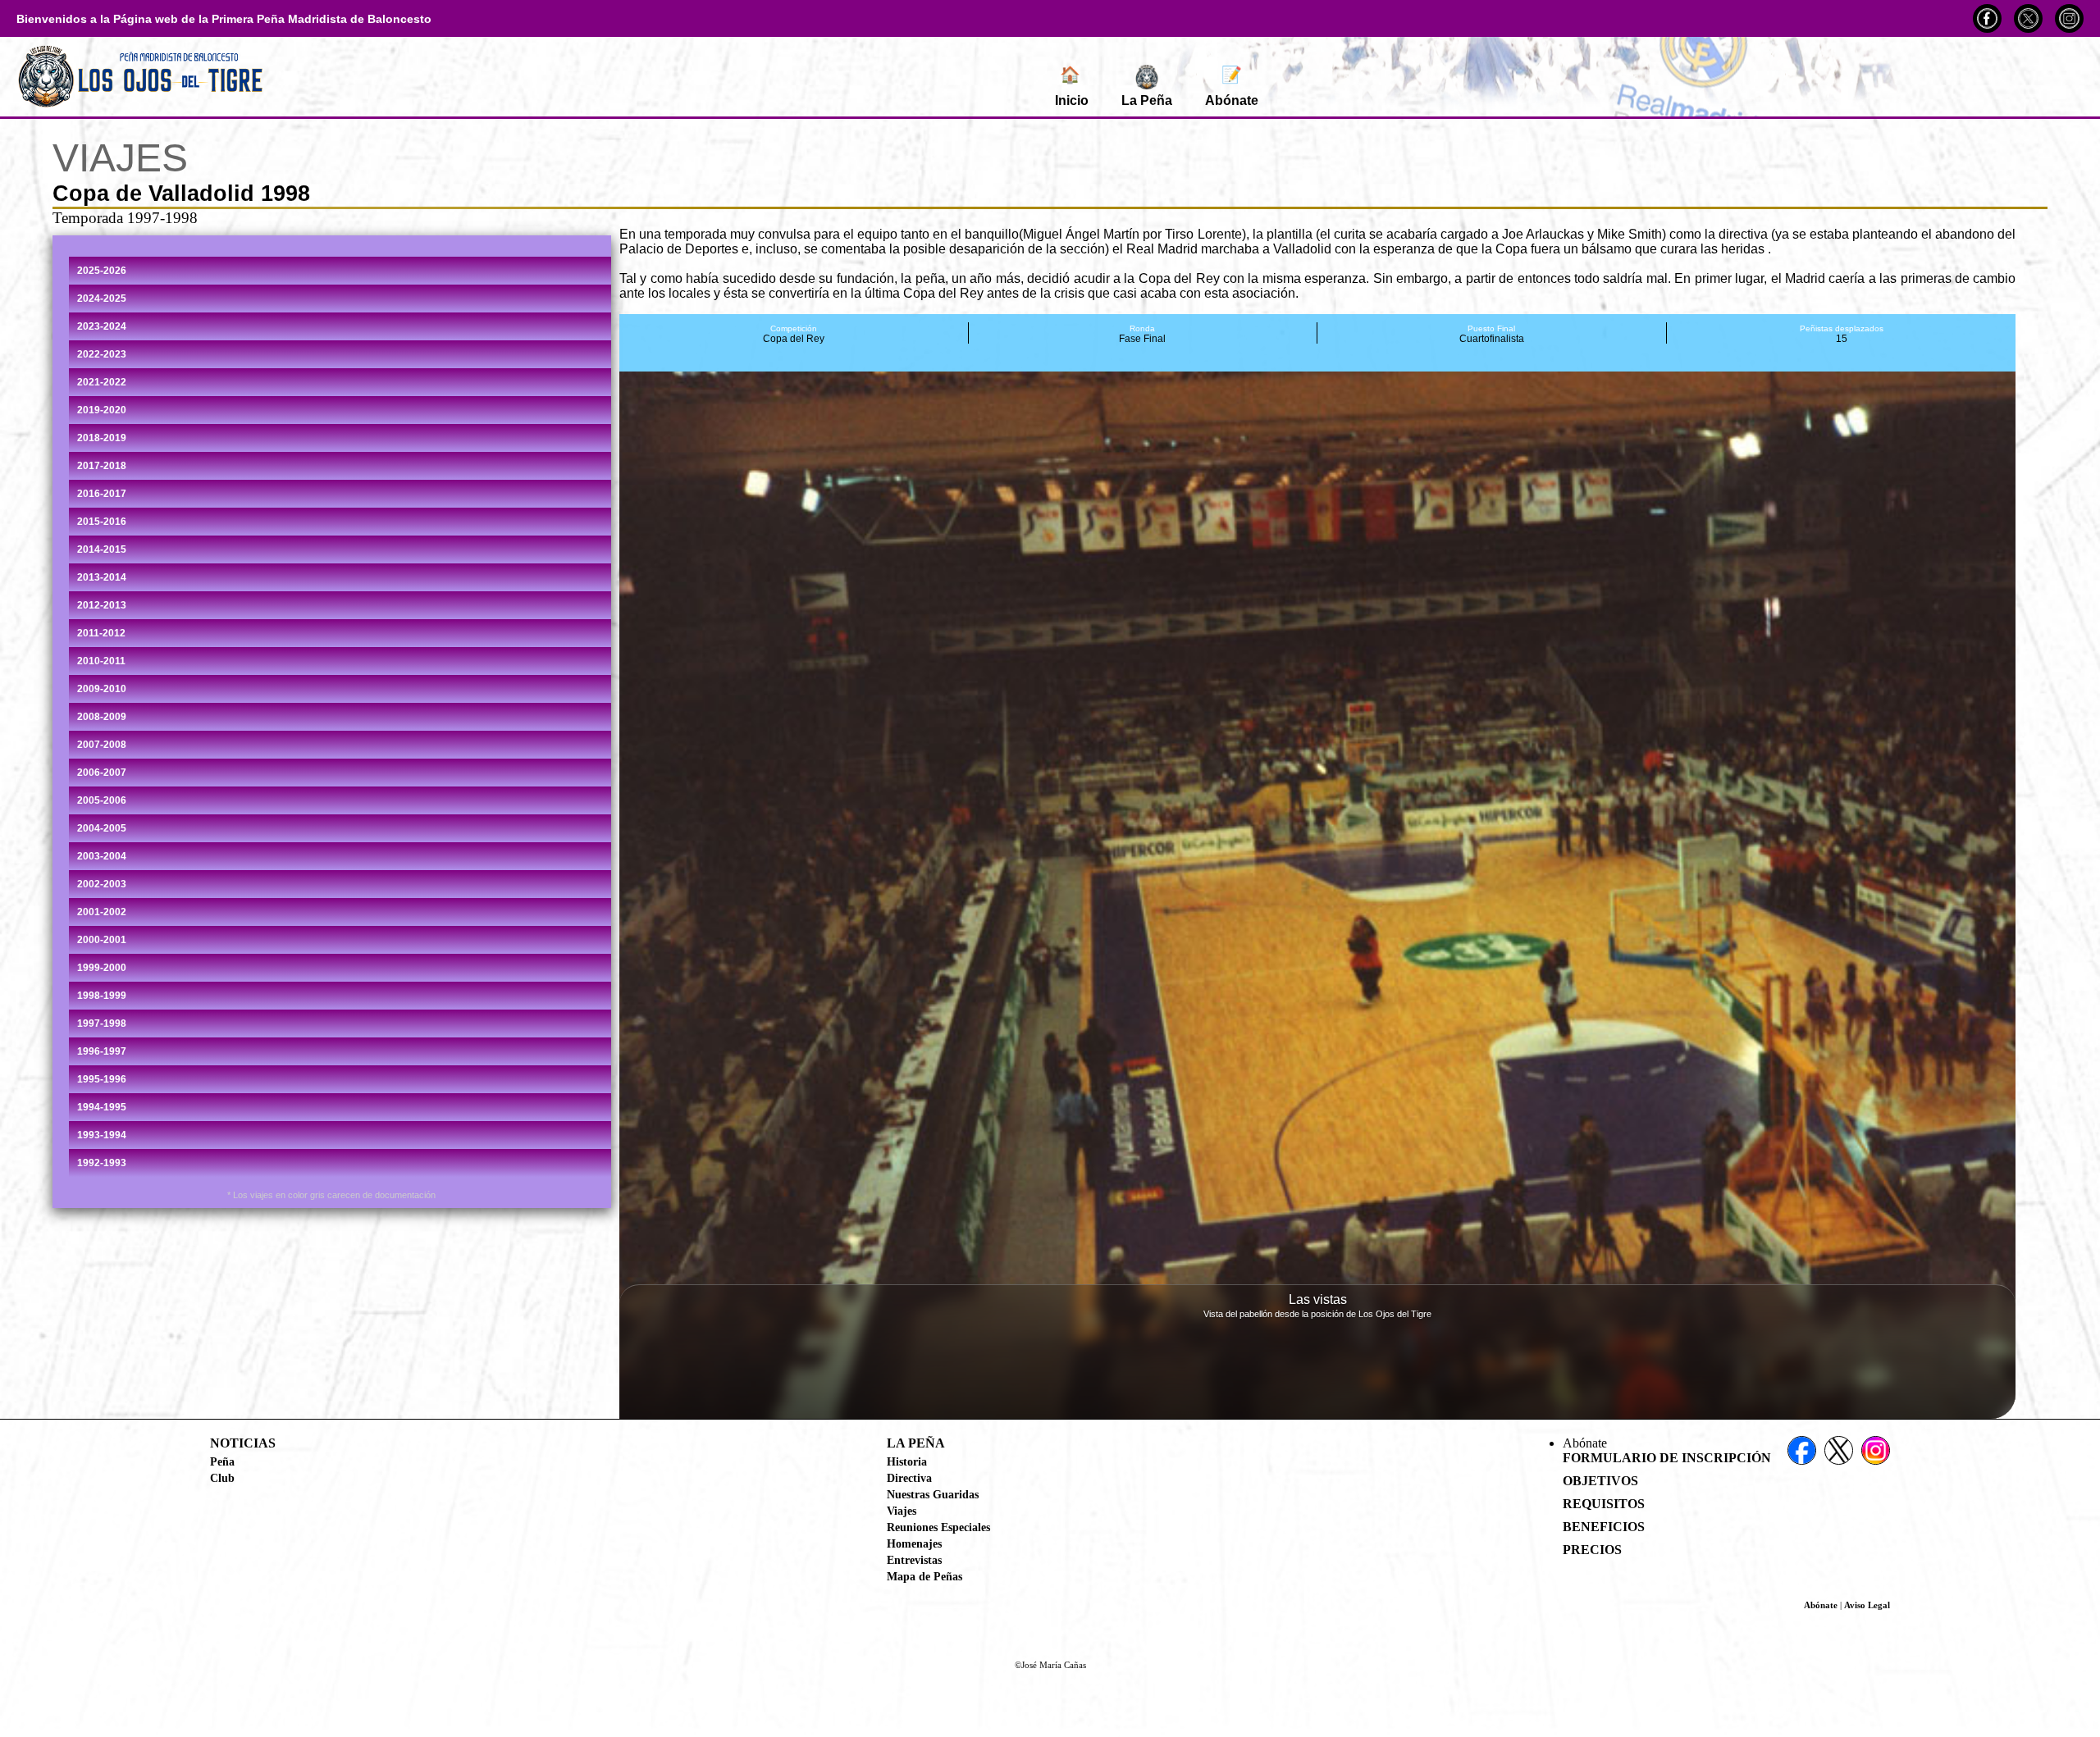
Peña (222, 1461)
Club (222, 1478)
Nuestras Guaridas (933, 1494)
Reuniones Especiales (938, 1527)
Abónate (1232, 87)
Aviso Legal (1867, 1605)
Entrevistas (914, 1560)
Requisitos (1604, 1504)
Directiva (909, 1478)
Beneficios (1604, 1527)
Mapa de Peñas (924, 1576)
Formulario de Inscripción (1667, 1458)
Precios (1592, 1550)
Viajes (902, 1511)
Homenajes (914, 1543)
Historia (907, 1461)
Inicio (1072, 87)
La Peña (1147, 100)
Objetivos (1600, 1481)
